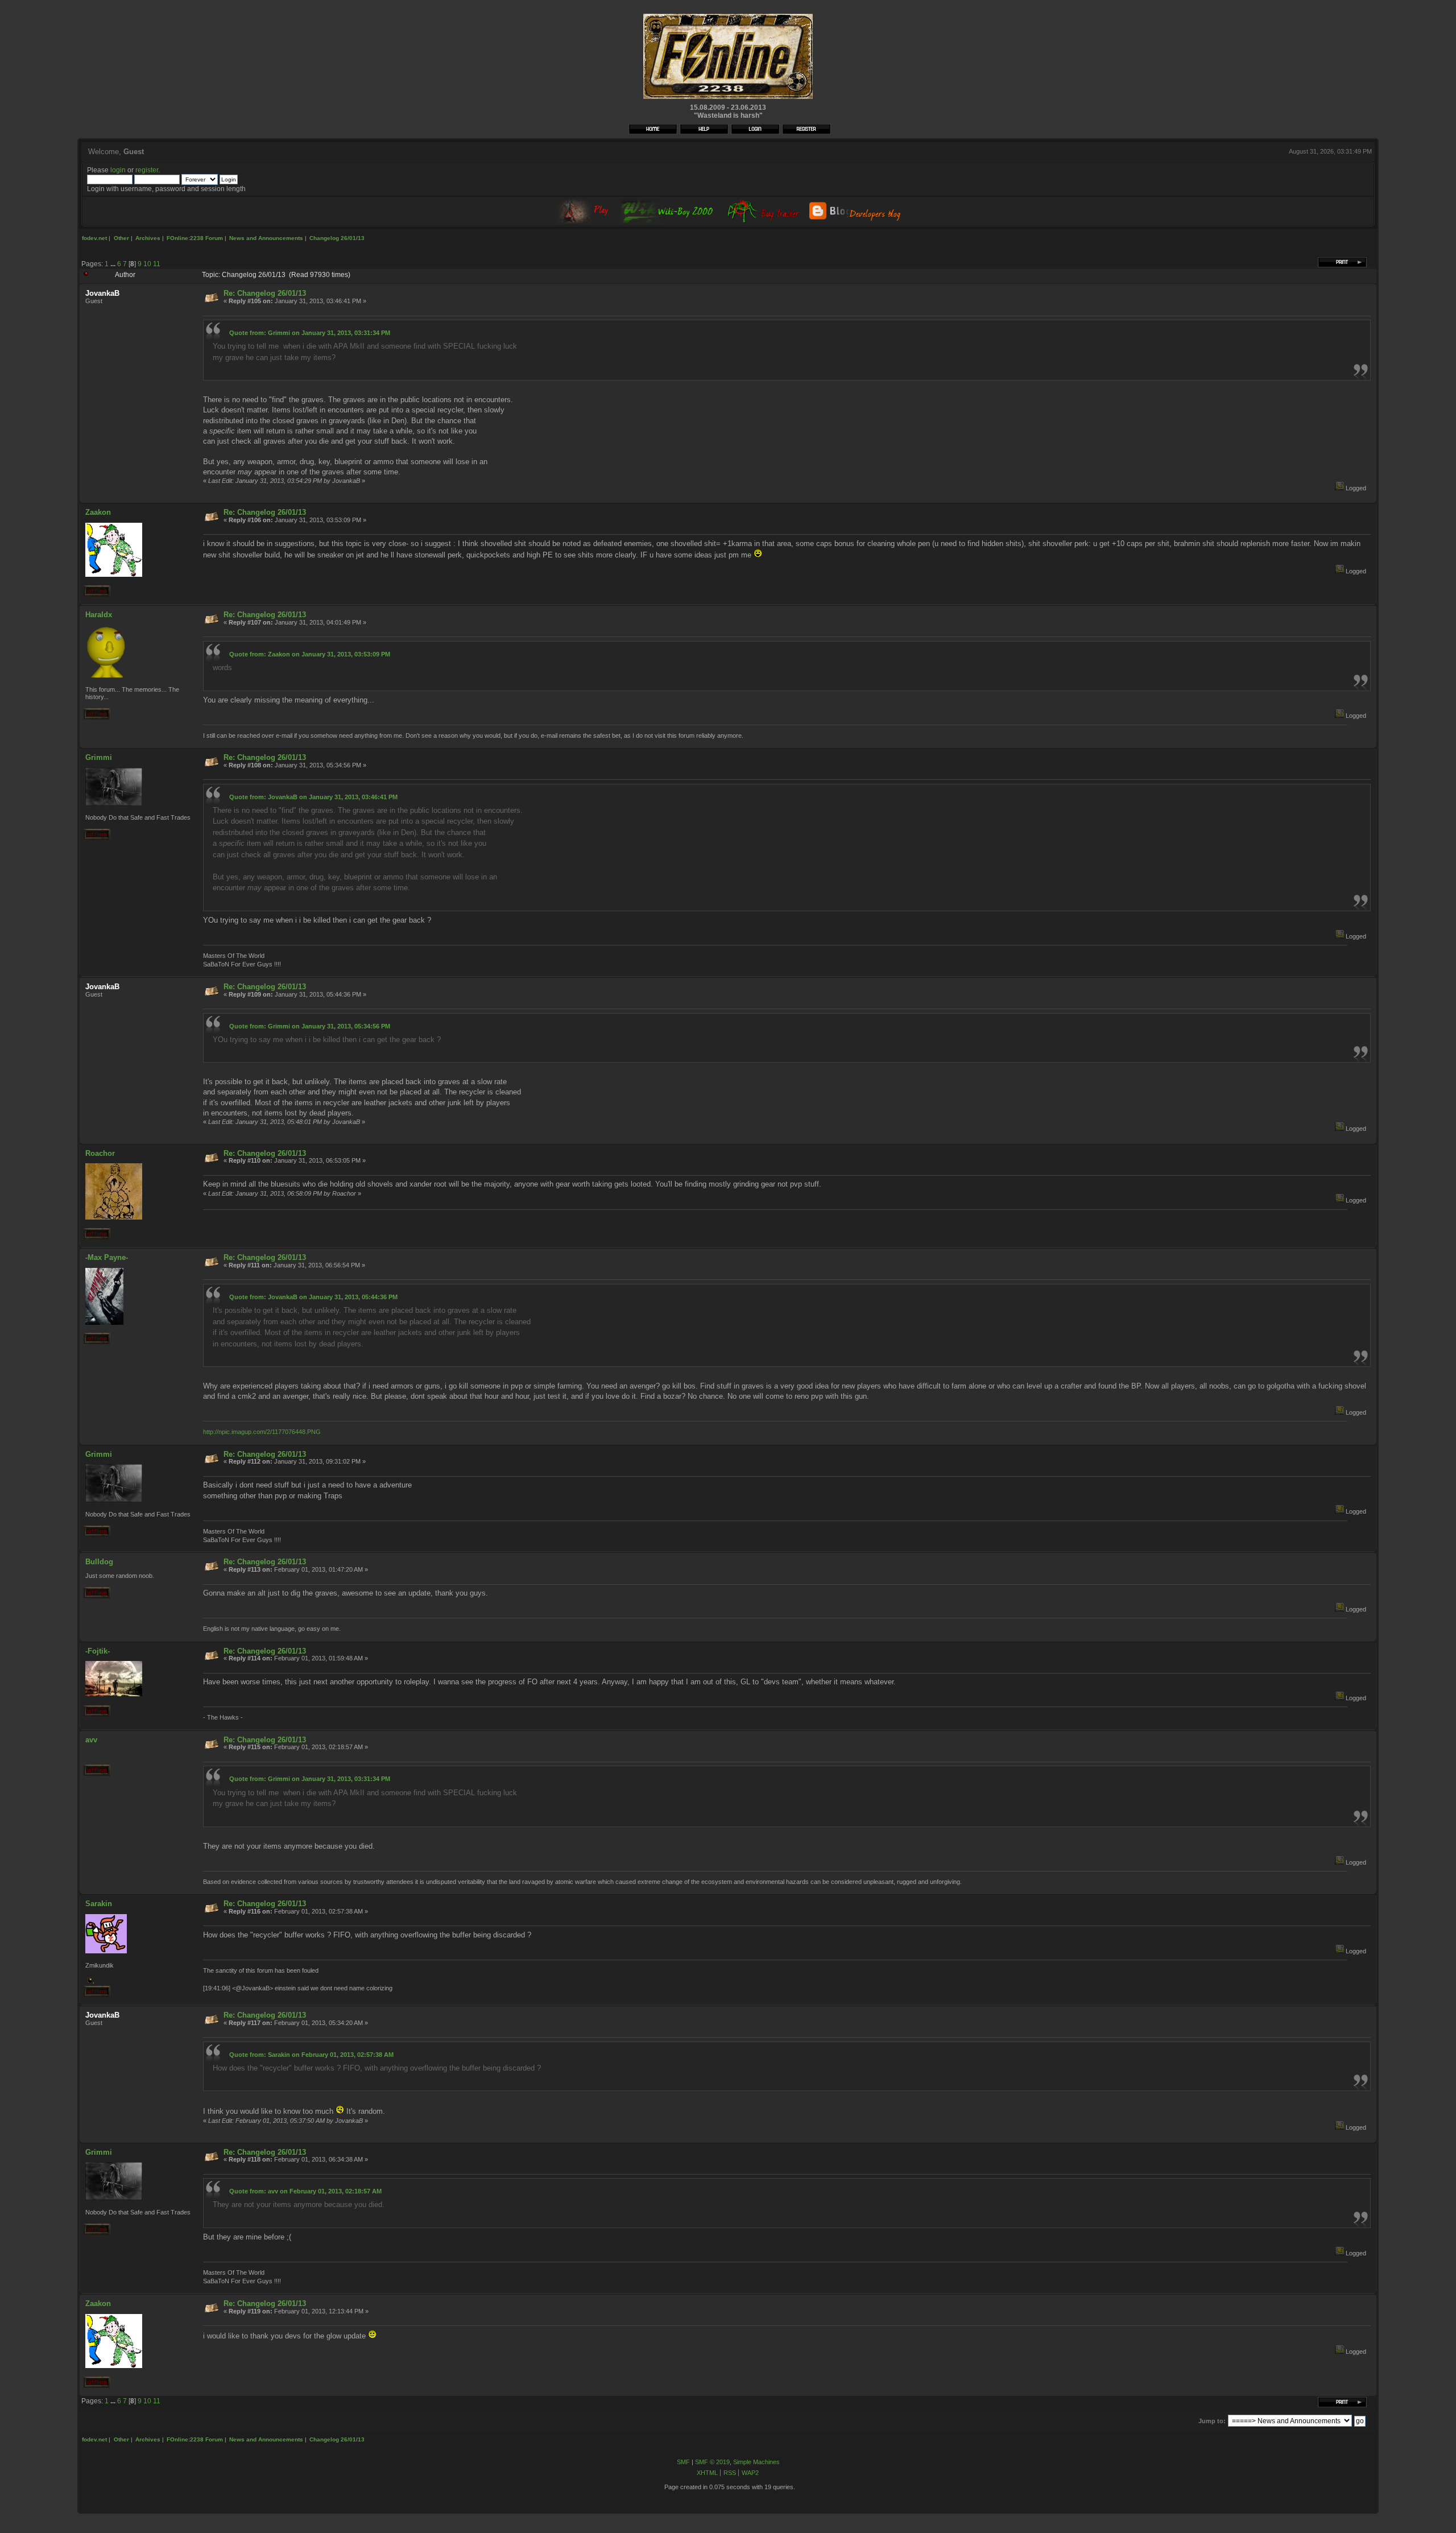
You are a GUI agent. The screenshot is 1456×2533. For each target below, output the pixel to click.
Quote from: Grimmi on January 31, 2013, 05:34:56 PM (310, 1026)
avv (91, 1740)
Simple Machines (756, 2462)
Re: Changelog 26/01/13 (265, 293)
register (147, 170)
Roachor (100, 1153)
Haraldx (99, 615)
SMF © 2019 (712, 2462)
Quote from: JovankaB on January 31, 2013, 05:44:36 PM (313, 1297)
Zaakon (98, 512)
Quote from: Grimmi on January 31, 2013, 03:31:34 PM (310, 333)
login (118, 170)
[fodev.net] (728, 98)
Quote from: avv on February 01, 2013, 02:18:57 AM (305, 2191)
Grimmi (99, 757)
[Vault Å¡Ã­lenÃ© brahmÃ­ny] (90, 1982)
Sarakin (99, 1904)
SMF (683, 2462)
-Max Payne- (107, 1257)
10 (147, 264)
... (114, 264)
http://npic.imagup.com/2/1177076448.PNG (262, 1432)
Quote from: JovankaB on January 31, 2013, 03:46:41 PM (313, 797)
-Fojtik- (98, 1651)
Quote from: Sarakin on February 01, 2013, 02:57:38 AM (311, 2055)
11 (157, 264)
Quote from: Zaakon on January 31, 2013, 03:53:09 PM (310, 654)
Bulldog (99, 1562)
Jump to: (1212, 2421)
